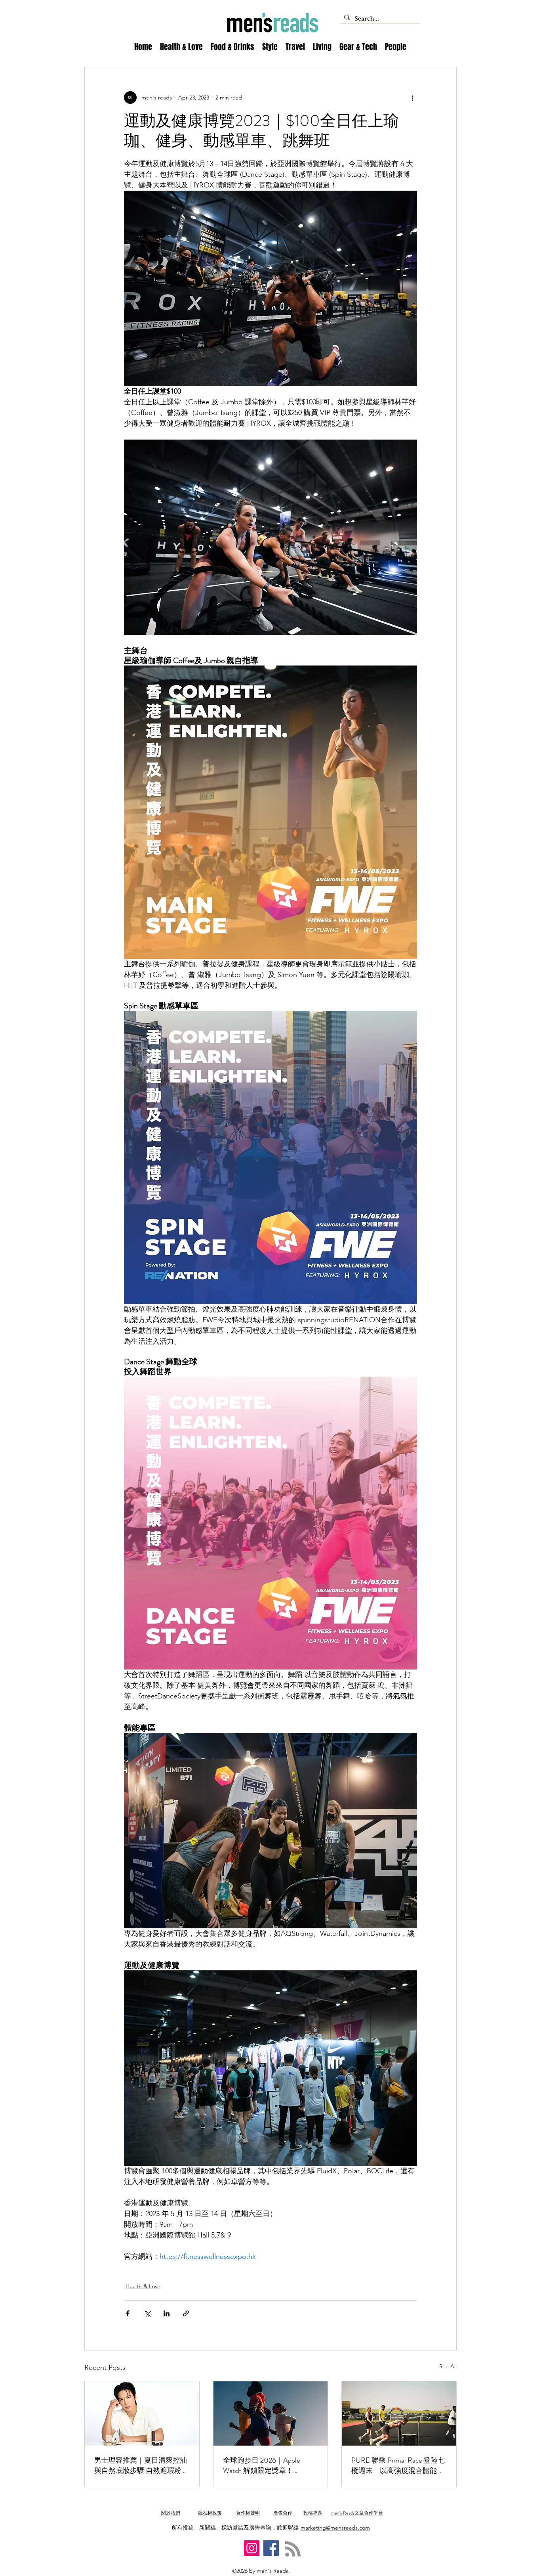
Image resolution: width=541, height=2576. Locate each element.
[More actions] (412, 98)
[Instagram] (252, 2548)
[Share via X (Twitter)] (147, 2313)
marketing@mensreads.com (335, 2528)
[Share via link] (186, 2313)
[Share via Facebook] (128, 2313)
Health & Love (143, 2286)
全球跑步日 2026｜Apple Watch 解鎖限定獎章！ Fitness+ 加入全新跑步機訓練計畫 (268, 2465)
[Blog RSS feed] (293, 2549)
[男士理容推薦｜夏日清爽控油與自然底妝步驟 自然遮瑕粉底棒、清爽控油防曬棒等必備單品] (142, 2413)
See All (448, 2366)
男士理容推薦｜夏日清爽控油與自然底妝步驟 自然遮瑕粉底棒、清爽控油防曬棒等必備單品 (141, 2465)
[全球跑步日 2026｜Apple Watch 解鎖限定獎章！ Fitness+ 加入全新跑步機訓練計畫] (271, 2413)
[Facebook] (271, 2548)
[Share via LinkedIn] (167, 2313)
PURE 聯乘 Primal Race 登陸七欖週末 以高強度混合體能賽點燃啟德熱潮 (398, 2465)
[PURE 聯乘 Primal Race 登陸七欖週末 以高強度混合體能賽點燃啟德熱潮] (399, 2413)
